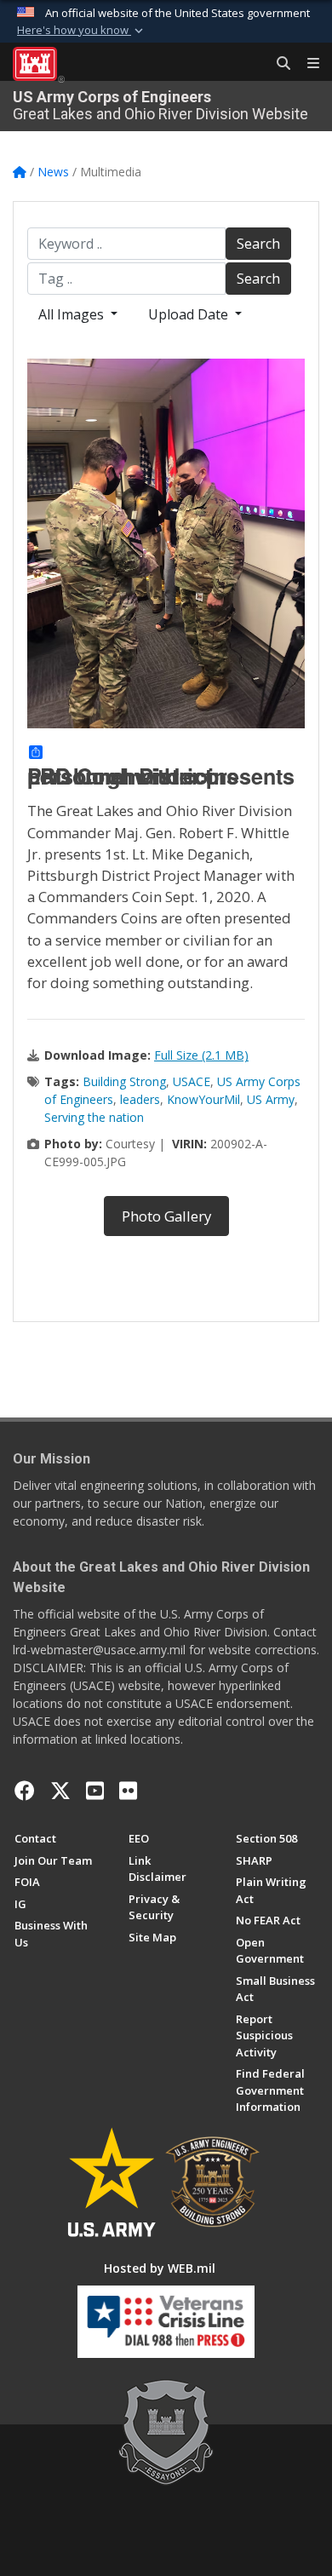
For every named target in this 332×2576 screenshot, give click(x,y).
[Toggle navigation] (306, 64)
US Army (271, 1099)
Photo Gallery (166, 1216)
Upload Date (190, 314)
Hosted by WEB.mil (160, 2268)
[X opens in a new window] (60, 1791)
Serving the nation (94, 1117)
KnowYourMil (203, 1099)
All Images (73, 314)
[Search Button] (278, 64)
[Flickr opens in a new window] (128, 1791)
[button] (82, 31)
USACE (192, 1081)
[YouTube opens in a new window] (95, 1791)
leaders (140, 1099)
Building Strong (124, 1081)
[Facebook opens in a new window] (25, 1791)
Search (258, 244)
